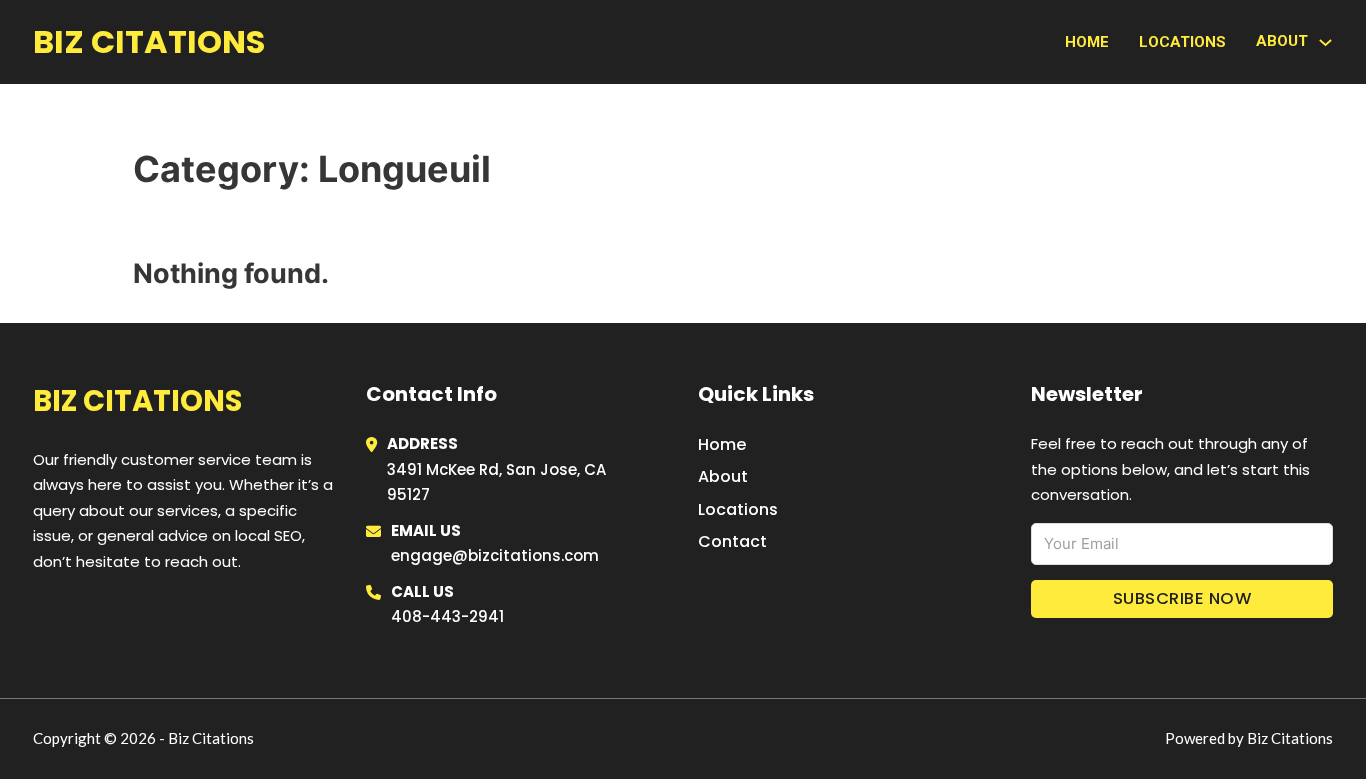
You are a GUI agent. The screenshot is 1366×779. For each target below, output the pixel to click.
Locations (1182, 42)
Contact (732, 541)
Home (1087, 42)
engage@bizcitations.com (495, 555)
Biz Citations (149, 41)
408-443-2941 (447, 616)
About (723, 476)
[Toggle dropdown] (1325, 42)
